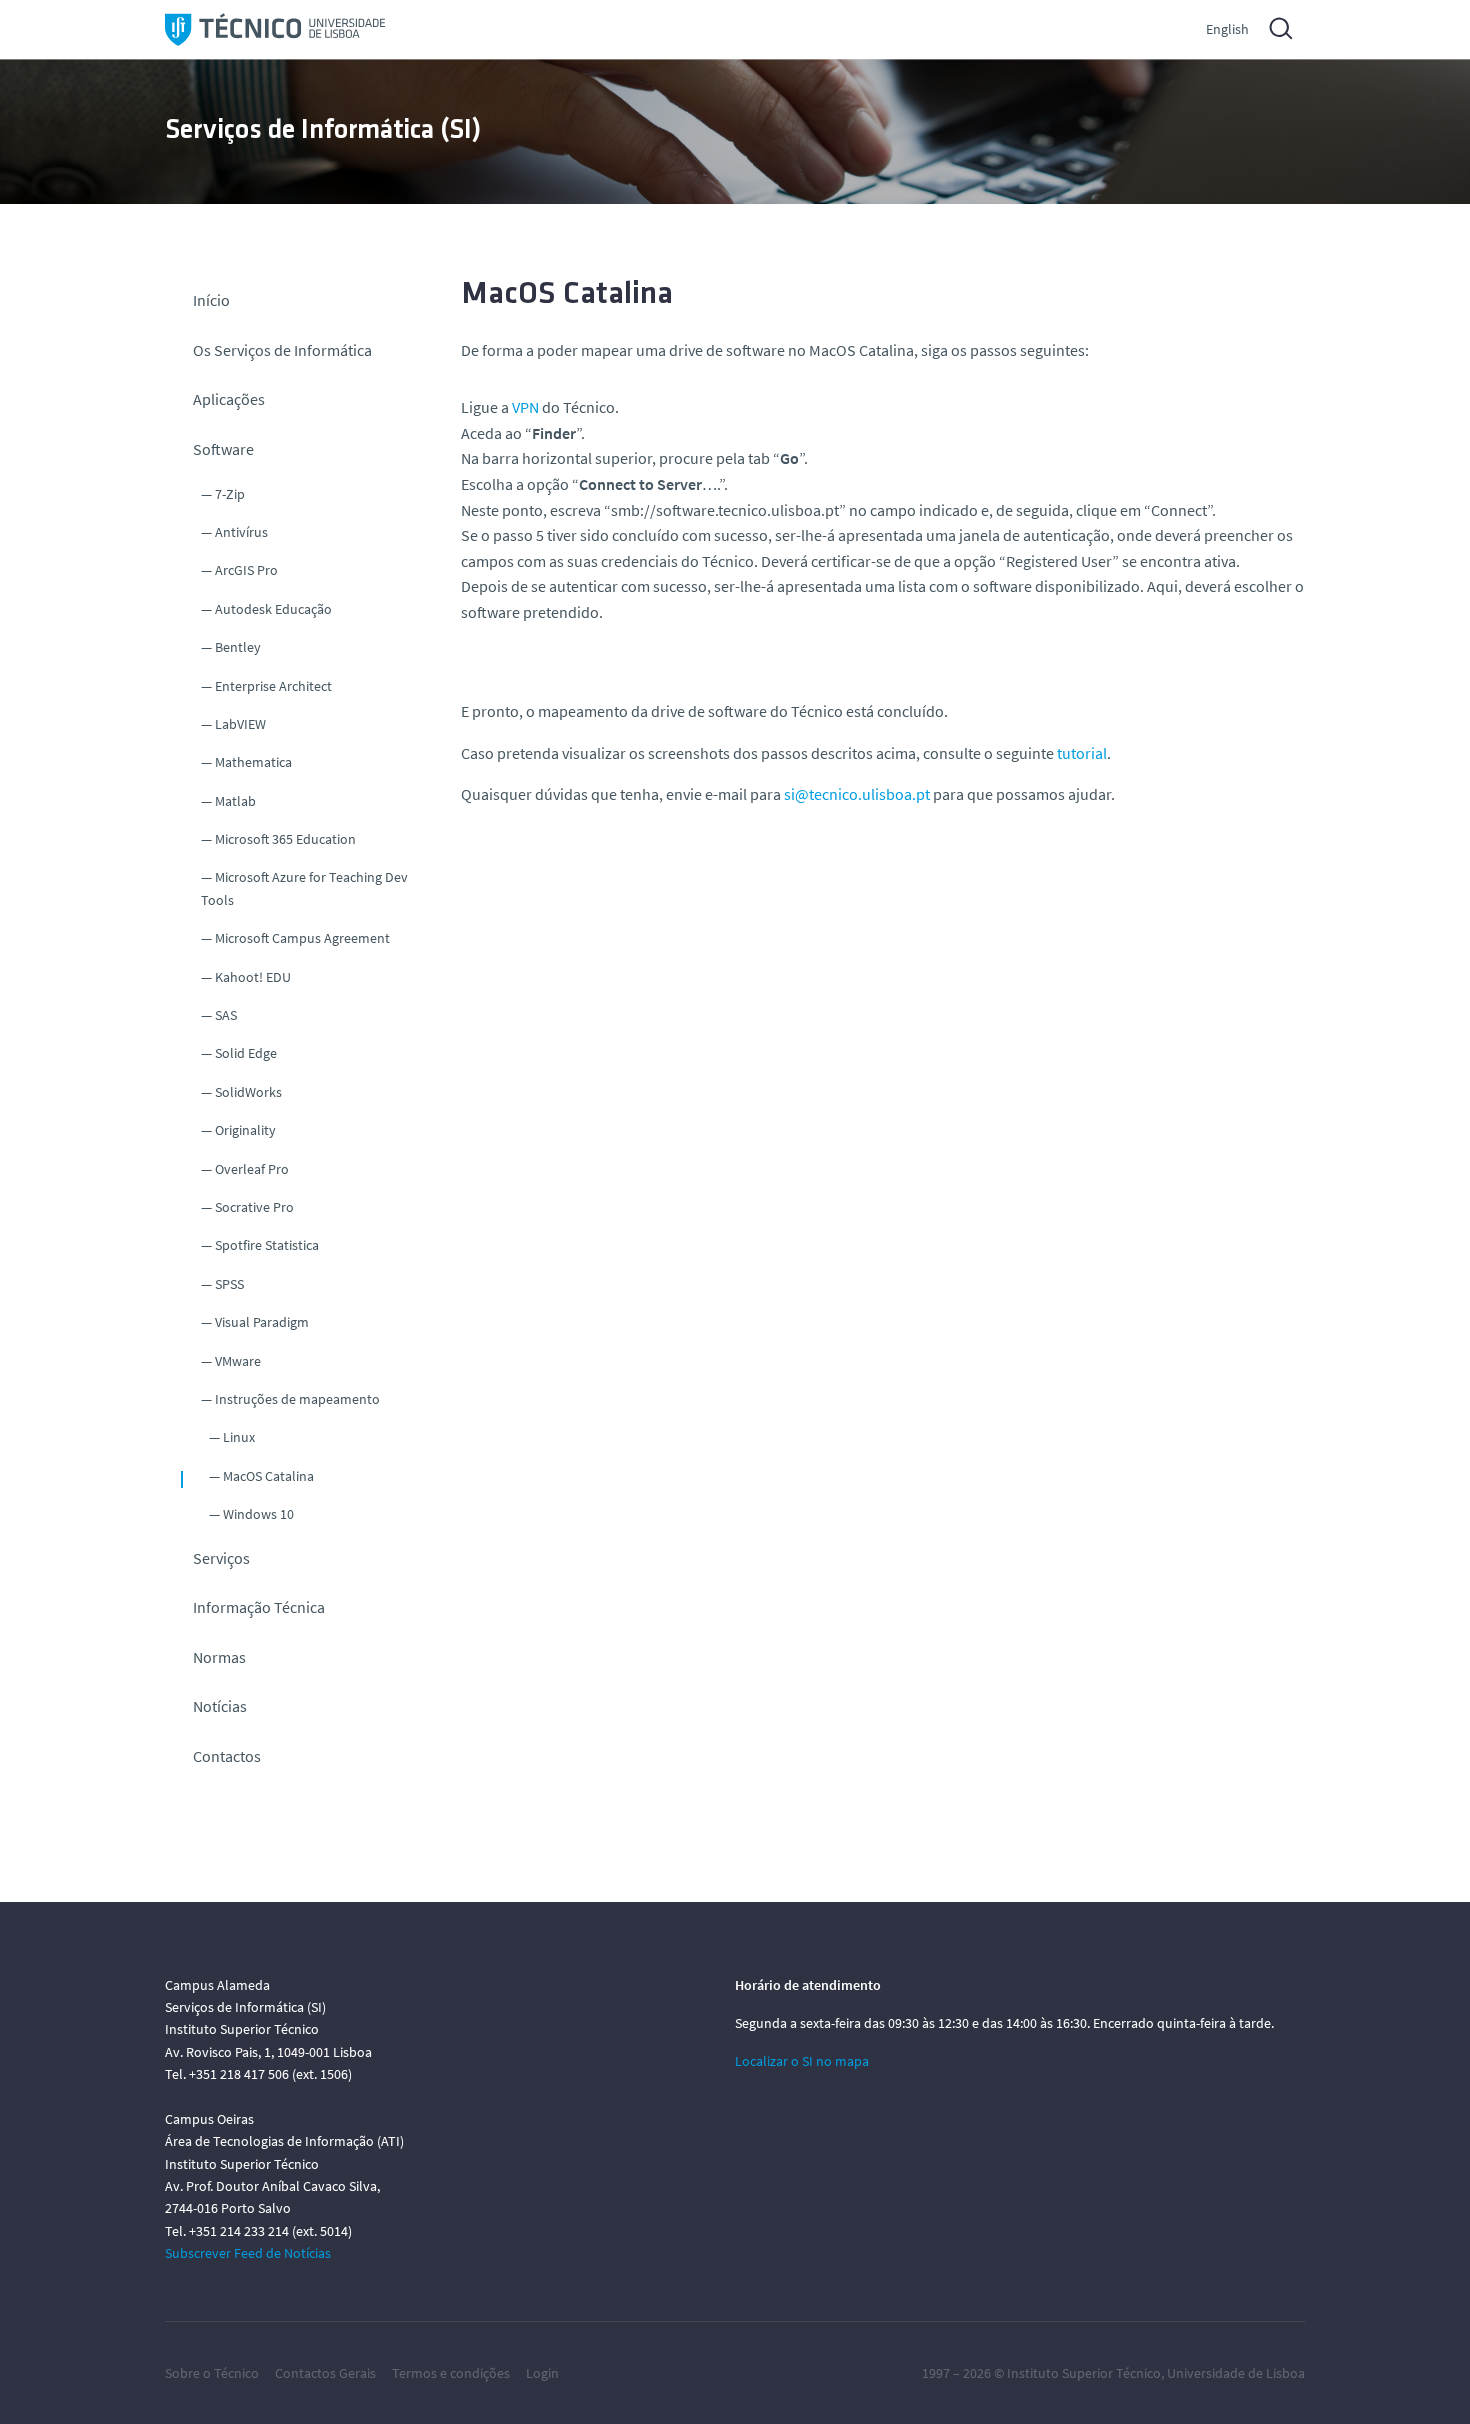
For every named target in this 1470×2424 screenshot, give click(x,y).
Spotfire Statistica (267, 1245)
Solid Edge (246, 1053)
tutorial (1082, 753)
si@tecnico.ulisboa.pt (857, 794)
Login (542, 2373)
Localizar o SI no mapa (802, 2061)
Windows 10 (258, 1514)
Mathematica (253, 762)
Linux (239, 1437)
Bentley (238, 647)
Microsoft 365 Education (285, 839)
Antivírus (241, 532)
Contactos (227, 1756)
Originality (245, 1130)
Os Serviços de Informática (282, 350)
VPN (525, 407)
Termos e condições (451, 2373)
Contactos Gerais (325, 2373)
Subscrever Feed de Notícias (248, 2253)
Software (223, 449)
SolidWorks (248, 1092)
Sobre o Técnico (212, 2373)
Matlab (235, 801)
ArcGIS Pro (246, 570)
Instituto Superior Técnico (1084, 2373)
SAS (226, 1015)
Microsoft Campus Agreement (302, 938)
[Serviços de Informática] (275, 29)
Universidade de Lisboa (1236, 2373)
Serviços (221, 1558)
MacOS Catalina (268, 1476)
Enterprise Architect (273, 686)
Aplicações (229, 399)
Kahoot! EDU (253, 977)
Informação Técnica (259, 1607)
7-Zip (230, 494)
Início (211, 300)
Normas (219, 1657)
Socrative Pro (254, 1207)
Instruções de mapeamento (297, 1399)
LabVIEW (240, 724)
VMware (238, 1361)
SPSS (229, 1284)
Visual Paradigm (262, 1322)
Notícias (220, 1706)
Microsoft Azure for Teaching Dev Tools (304, 888)
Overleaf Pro (252, 1169)
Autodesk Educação (273, 609)
